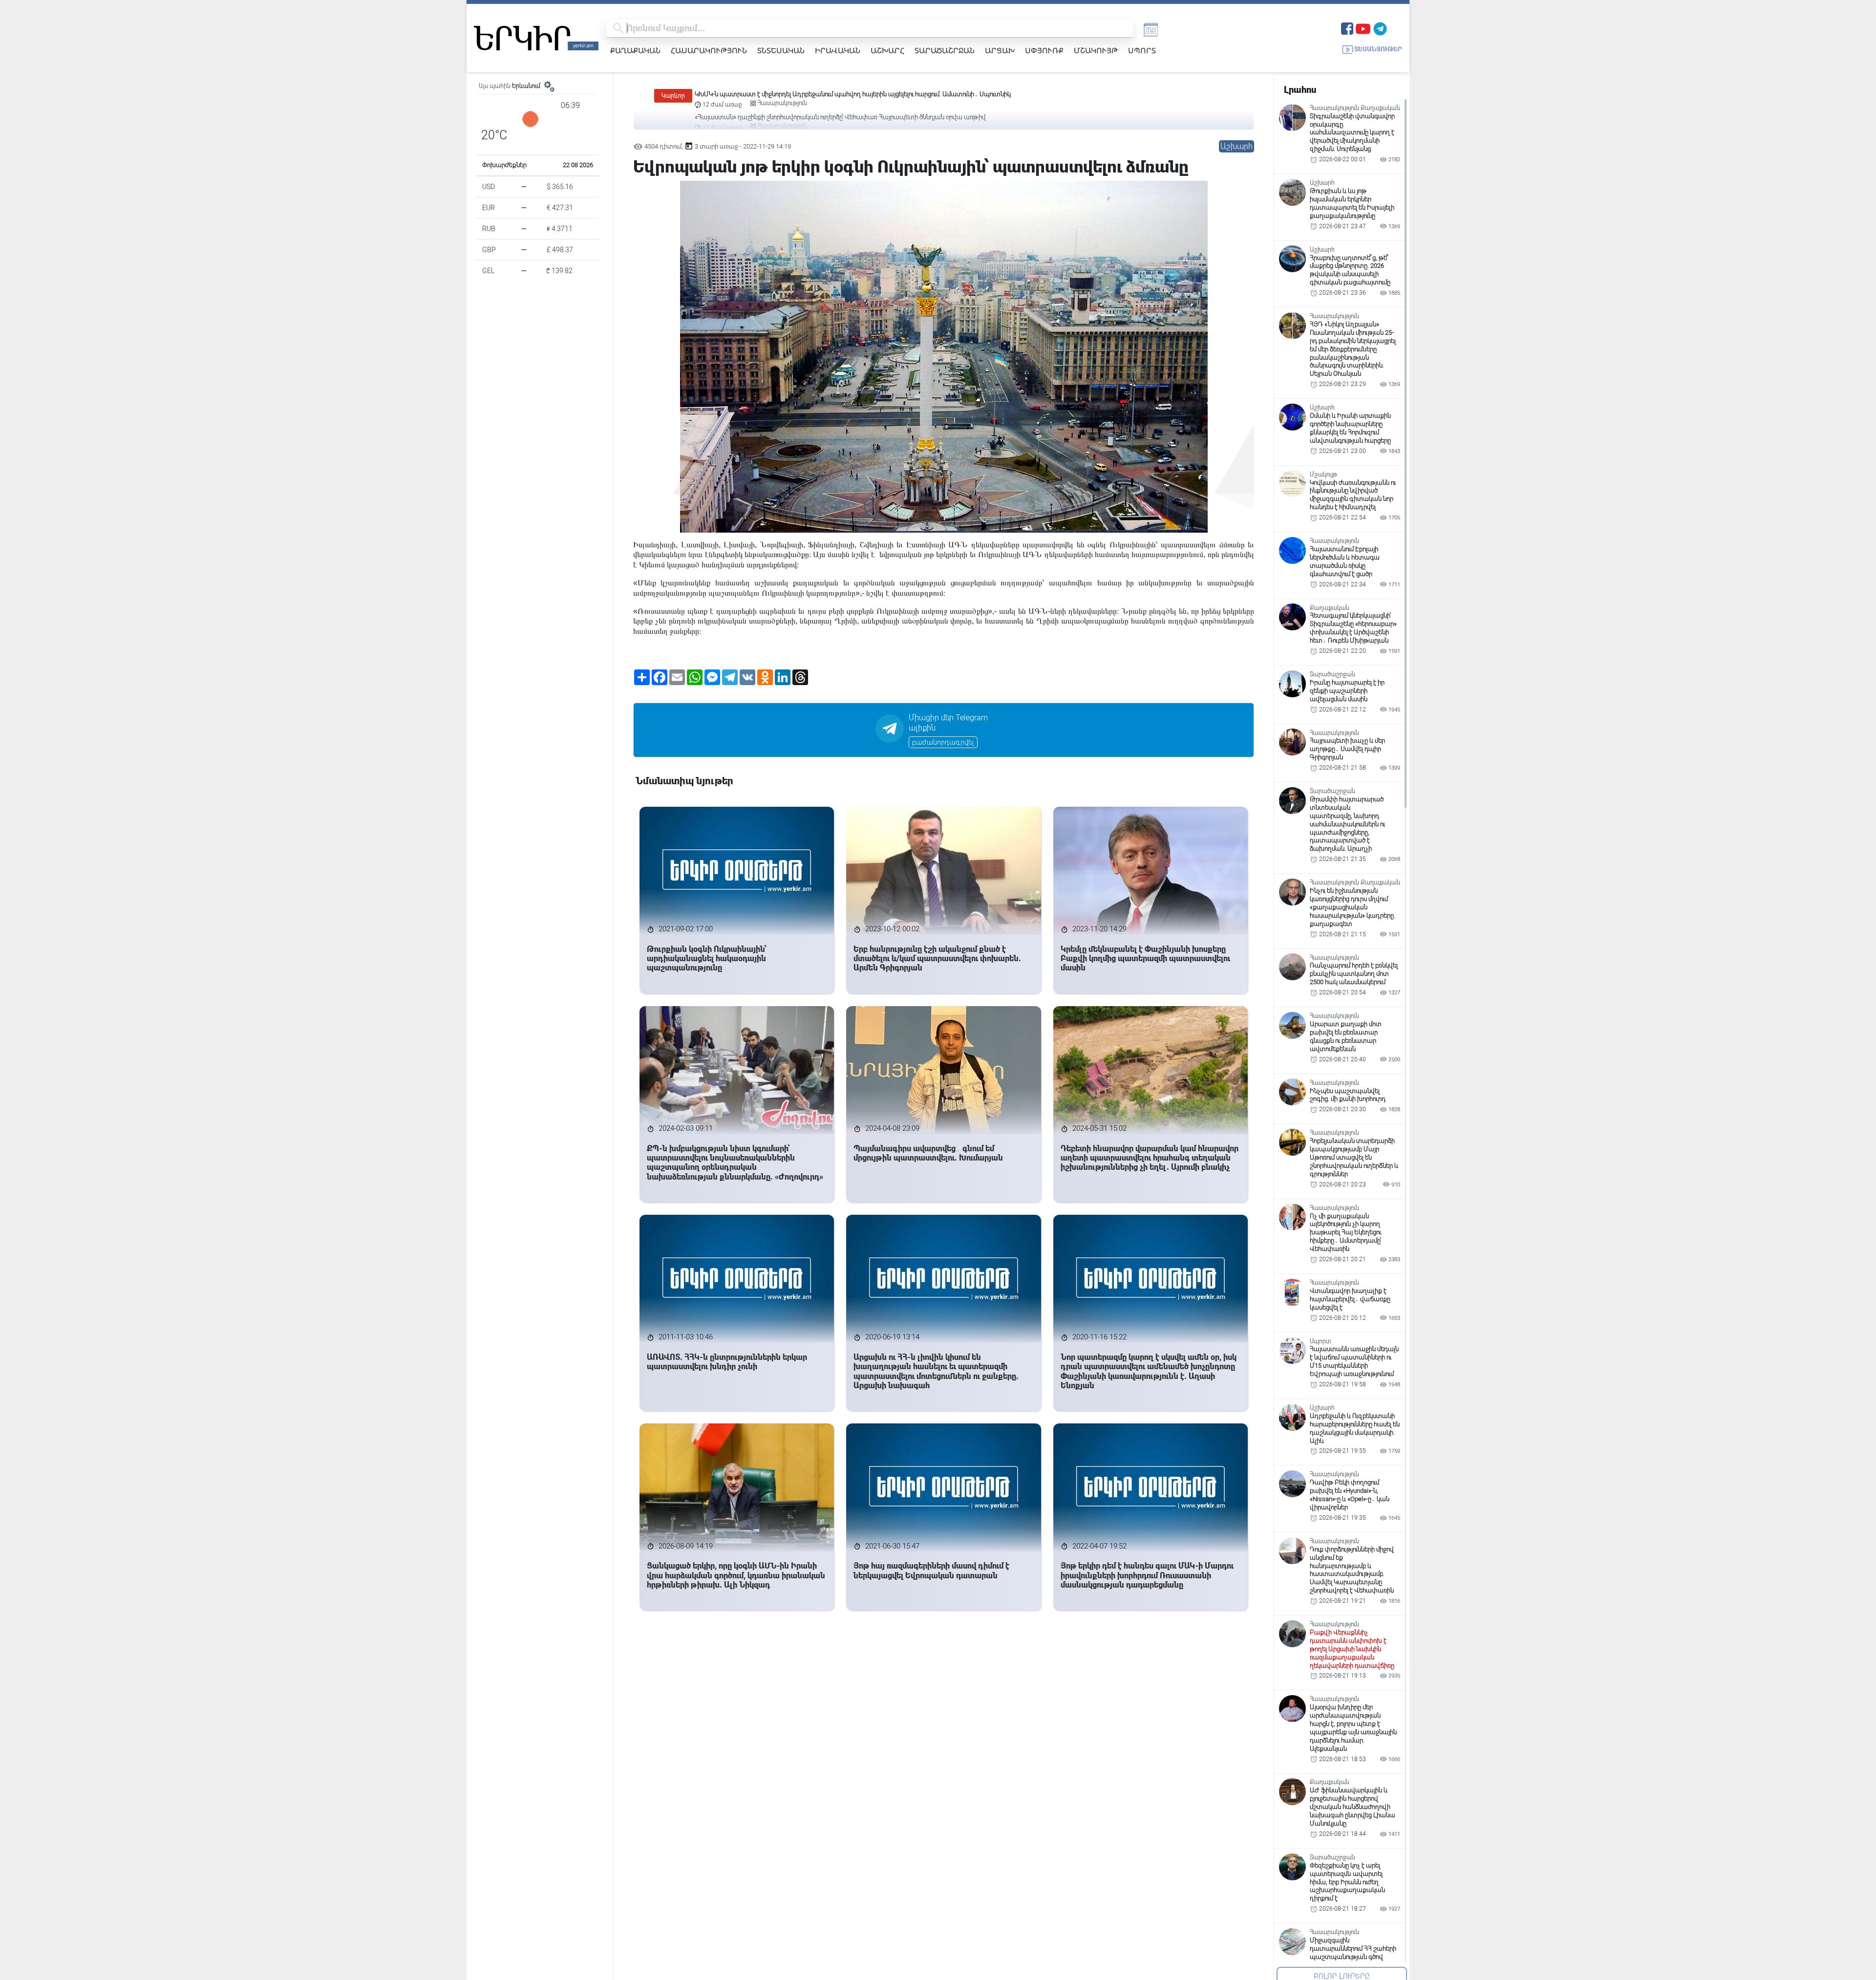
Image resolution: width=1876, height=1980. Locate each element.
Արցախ (1000, 50)
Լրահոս (1300, 90)
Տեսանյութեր (1378, 49)
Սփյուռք (1044, 50)
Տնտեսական (781, 50)
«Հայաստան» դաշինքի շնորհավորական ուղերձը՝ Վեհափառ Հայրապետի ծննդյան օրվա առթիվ (840, 94)
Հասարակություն (709, 50)
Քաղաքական (635, 50)
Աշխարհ (887, 50)
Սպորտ (1142, 50)
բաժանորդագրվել (943, 742)
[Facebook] (1347, 28)
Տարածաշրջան (945, 50)
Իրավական (838, 50)
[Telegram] (1380, 28)
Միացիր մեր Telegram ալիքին (948, 723)
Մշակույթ (1096, 50)
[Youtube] (1363, 28)
